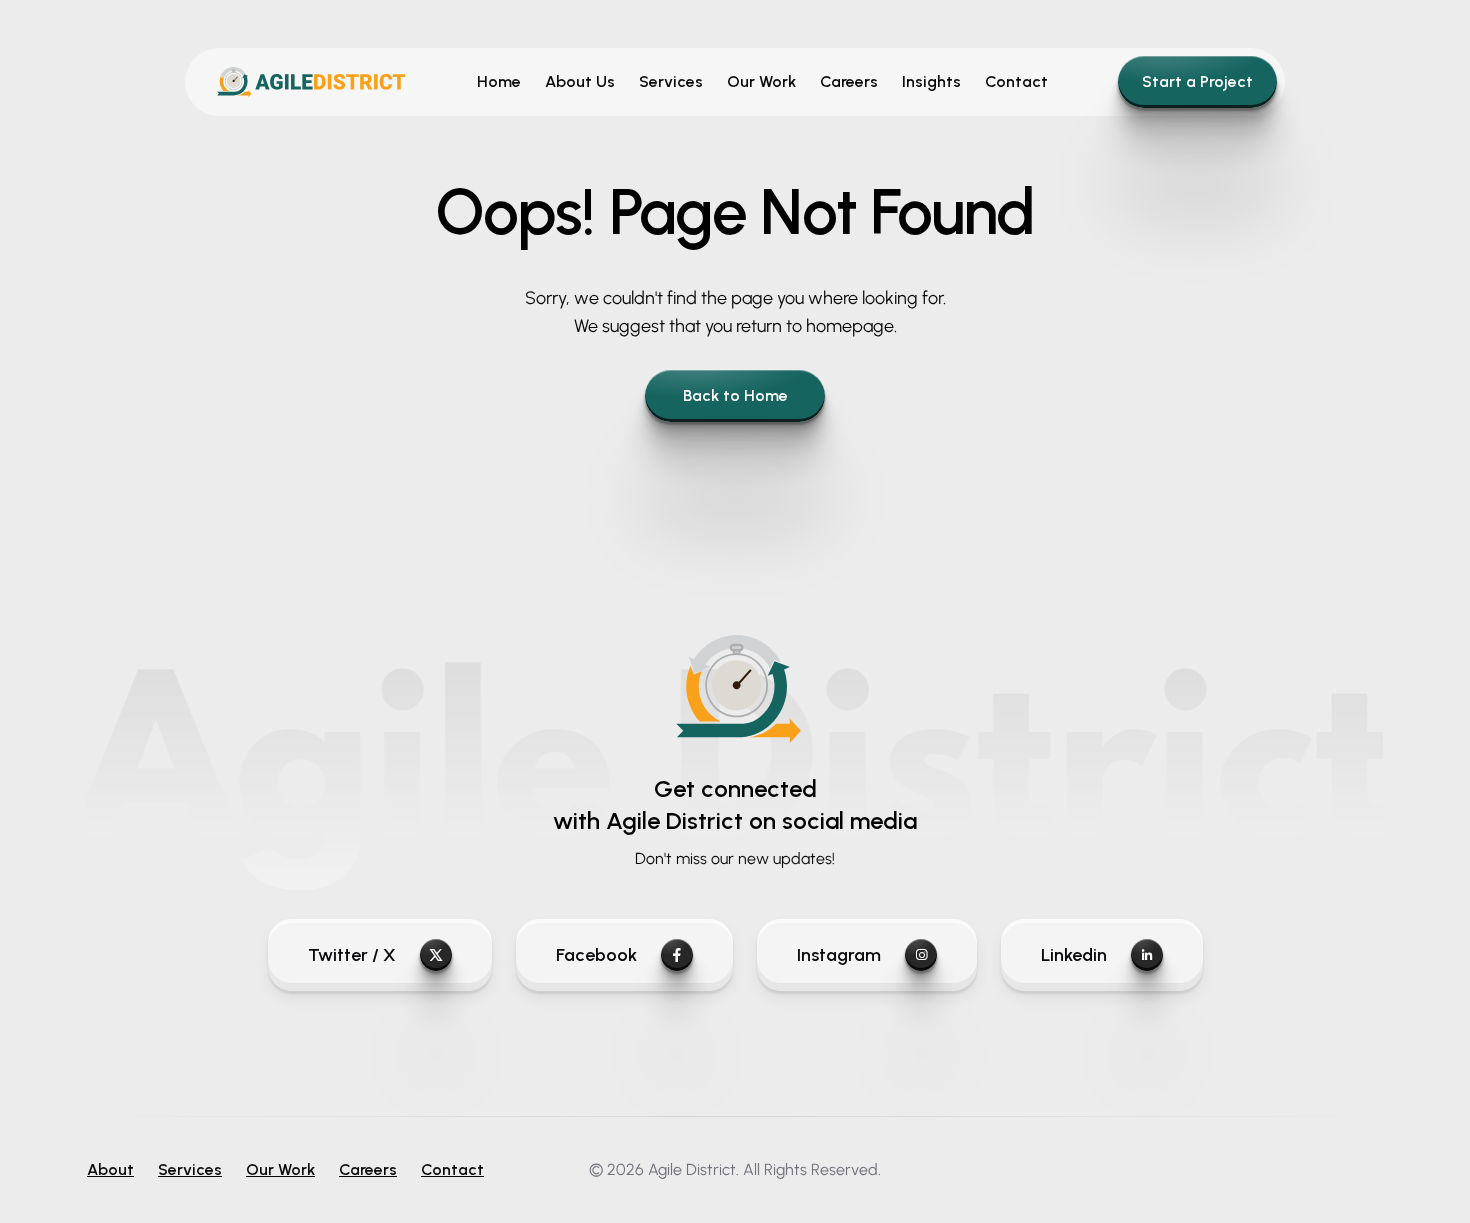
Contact (1016, 81)
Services (671, 81)
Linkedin (1074, 955)
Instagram (839, 955)
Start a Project (1197, 81)
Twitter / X (352, 955)
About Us (580, 81)
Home (499, 81)
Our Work (761, 81)
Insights (931, 81)
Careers (849, 81)
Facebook (596, 955)
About (110, 1169)
